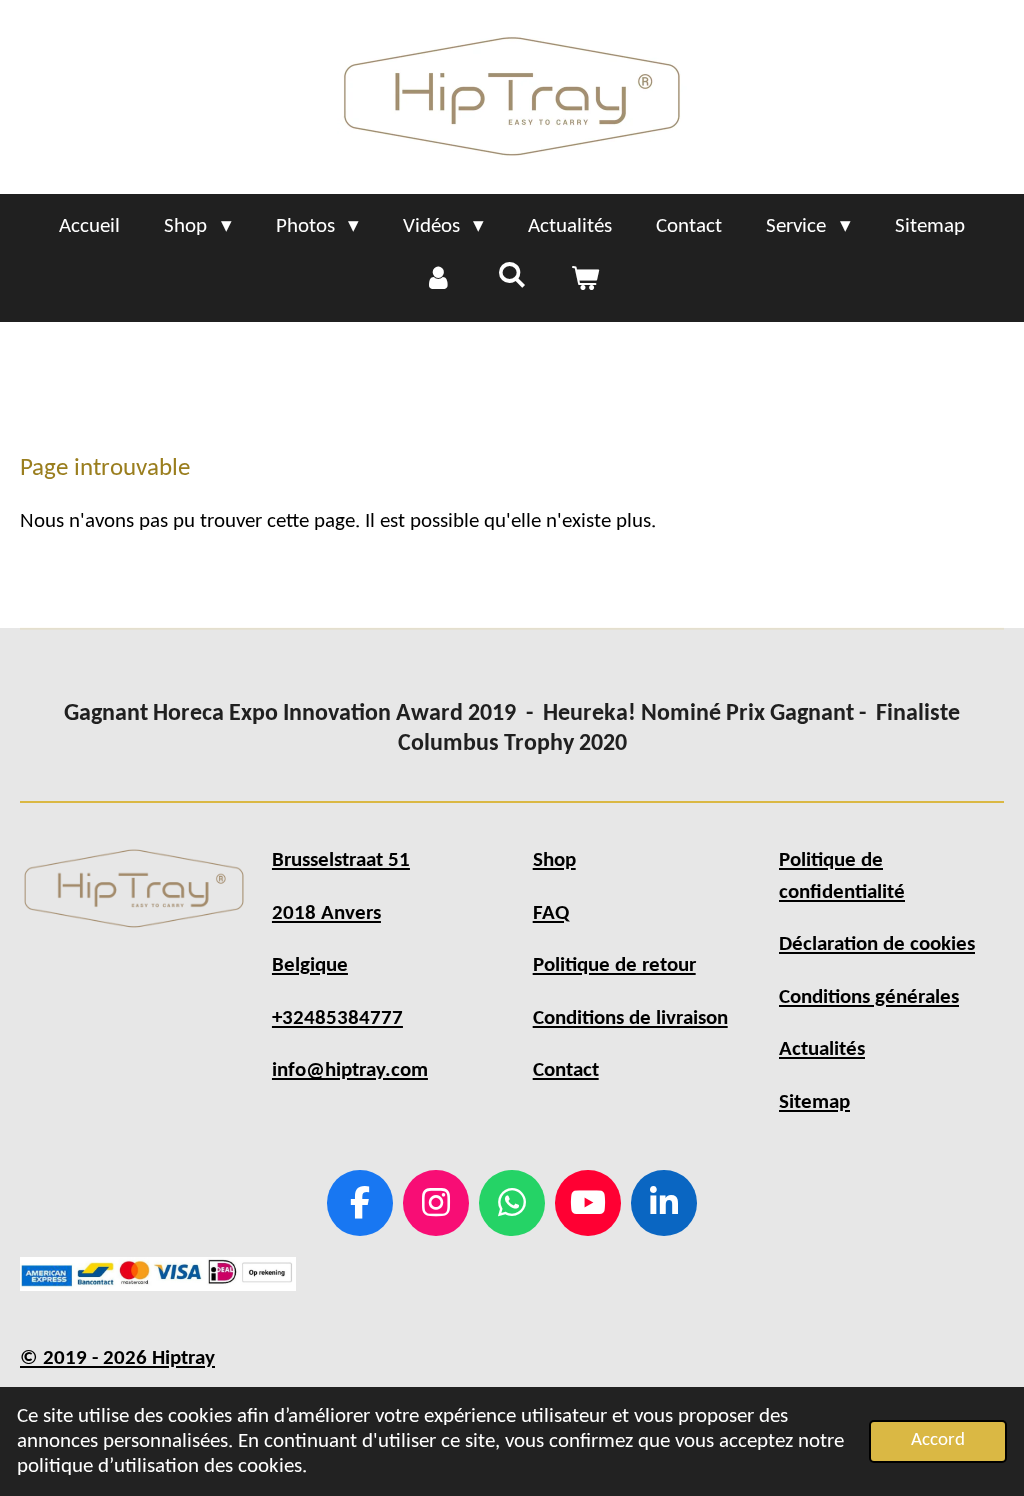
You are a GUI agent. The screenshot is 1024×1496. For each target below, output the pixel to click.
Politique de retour (614, 965)
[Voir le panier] (585, 280)
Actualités (822, 1049)
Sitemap (814, 1102)
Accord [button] (938, 1440)
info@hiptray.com (350, 1070)
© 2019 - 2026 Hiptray (117, 1358)
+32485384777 (337, 1018)
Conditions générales (869, 997)
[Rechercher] (511, 277)
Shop (554, 860)
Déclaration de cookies (877, 944)
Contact (566, 1070)
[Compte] (438, 280)
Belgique (310, 965)
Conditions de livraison (630, 1018)
